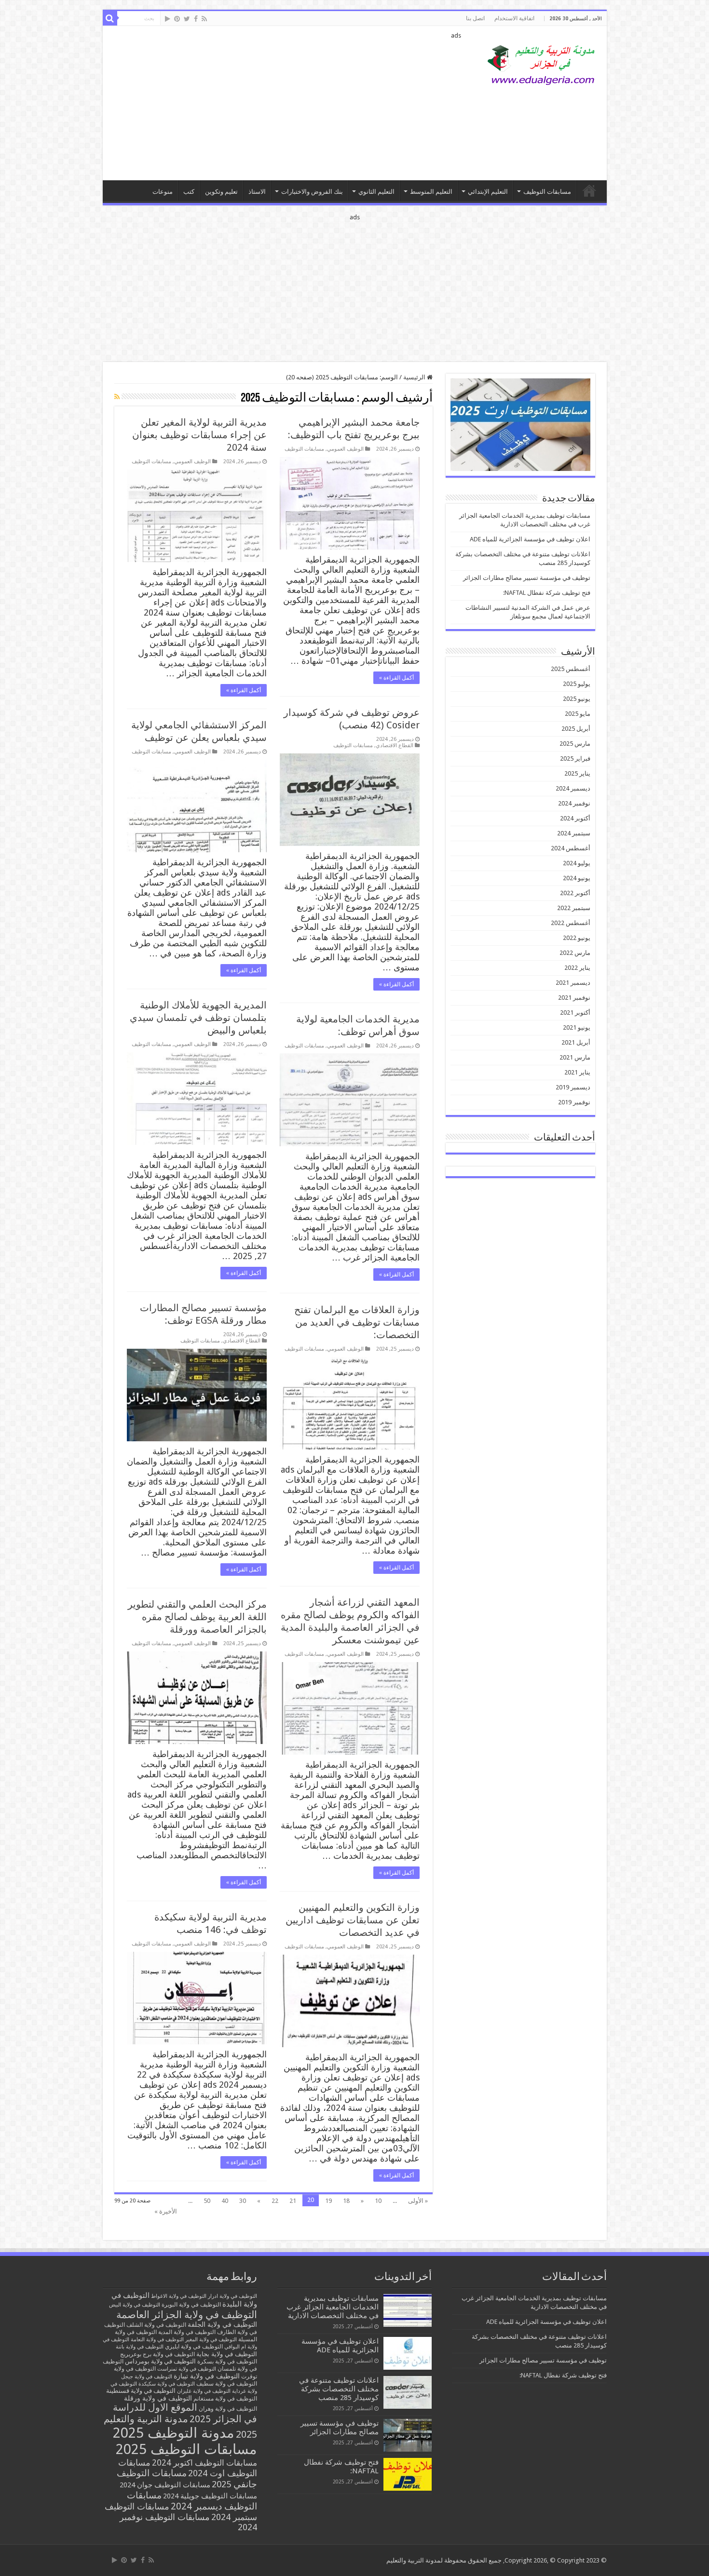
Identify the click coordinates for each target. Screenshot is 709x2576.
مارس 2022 (575, 953)
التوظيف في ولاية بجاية (227, 2354)
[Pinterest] (177, 19)
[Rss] (204, 19)
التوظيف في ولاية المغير (211, 2340)
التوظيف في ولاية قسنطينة (141, 2391)
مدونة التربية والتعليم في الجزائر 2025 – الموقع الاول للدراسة (589, 190)
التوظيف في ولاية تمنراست (187, 2369)
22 (275, 2201)
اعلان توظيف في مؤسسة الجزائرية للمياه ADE (530, 539)
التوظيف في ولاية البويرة (191, 2305)
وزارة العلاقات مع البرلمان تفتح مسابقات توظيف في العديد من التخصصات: (357, 1322)
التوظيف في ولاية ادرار (232, 2296)
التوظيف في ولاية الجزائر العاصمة (187, 2314)
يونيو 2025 (577, 699)
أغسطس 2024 (571, 848)
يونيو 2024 (577, 878)
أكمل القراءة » (396, 678)
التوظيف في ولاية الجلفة (222, 2324)
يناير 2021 (577, 1072)
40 (225, 2201)
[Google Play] (168, 19)
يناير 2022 (577, 968)
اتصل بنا (475, 18)
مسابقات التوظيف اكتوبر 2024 (205, 2463)
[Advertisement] (286, 103)
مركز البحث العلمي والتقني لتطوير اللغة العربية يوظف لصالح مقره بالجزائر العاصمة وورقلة (197, 1617)
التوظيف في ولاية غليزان (204, 2391)
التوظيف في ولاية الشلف (156, 2325)
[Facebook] (196, 19)
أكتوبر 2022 (575, 893)
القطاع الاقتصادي (395, 745)
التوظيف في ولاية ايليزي (194, 2347)
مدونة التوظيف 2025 (174, 2433)
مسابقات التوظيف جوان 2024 (165, 2485)
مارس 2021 (575, 1057)
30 (243, 2201)
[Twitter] (187, 19)
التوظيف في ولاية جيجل (147, 2377)
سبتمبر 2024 (574, 833)
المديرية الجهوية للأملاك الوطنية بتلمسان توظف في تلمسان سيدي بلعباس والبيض (198, 1018)
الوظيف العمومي (345, 449)
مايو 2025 (578, 714)
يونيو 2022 (577, 938)
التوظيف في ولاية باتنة (140, 2347)
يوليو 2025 (577, 684)
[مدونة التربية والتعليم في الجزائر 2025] (542, 65)
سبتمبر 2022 (574, 908)
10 (378, 2201)
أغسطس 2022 (571, 923)
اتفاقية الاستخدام (514, 18)
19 (328, 2201)
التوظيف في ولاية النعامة (157, 2340)
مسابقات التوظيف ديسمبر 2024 (192, 2501)
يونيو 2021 (577, 1027)
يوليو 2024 (577, 863)
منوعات (163, 192)
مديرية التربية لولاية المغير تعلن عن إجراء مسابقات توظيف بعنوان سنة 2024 (199, 435)
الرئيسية (415, 377)
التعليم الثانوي (376, 192)
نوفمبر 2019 (574, 1102)
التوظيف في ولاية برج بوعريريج (157, 2354)
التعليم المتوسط (431, 192)
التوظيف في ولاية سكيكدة (167, 2384)
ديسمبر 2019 (573, 1087)
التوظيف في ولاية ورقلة (158, 2398)
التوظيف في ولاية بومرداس (160, 2361)
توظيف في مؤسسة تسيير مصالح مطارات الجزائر (527, 578)
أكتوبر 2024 (575, 818)
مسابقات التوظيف (547, 192)
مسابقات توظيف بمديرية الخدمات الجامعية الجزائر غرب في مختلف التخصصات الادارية (333, 2307)
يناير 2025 (577, 773)
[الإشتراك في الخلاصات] (117, 397)
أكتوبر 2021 (575, 1013)
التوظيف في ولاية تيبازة (207, 2376)
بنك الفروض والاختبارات (312, 192)
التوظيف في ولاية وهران (228, 2409)
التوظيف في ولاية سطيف (227, 2383)
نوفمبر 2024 (574, 803)
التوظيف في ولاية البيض (135, 2305)
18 (346, 2201)
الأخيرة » (166, 2211)
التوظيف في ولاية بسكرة (227, 2361)
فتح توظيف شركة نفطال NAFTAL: (547, 593)
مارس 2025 (575, 744)
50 (207, 2201)
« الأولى (418, 2201)
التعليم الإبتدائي (488, 192)
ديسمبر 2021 (573, 983)
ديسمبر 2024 (573, 788)
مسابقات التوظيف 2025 (186, 2449)
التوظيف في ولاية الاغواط (179, 2296)
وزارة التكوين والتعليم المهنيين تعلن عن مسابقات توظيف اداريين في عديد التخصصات (353, 1920)
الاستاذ (257, 192)
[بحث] (110, 18)
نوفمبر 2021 (574, 998)
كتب (189, 192)
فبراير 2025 (575, 758)
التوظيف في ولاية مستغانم (225, 2398)
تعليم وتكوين (221, 192)
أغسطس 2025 (571, 669)
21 (293, 2201)
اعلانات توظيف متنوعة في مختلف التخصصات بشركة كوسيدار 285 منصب (339, 2389)
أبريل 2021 (576, 1042)
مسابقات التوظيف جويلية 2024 (210, 2496)
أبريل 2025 (576, 729)
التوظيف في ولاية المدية (187, 2332)
